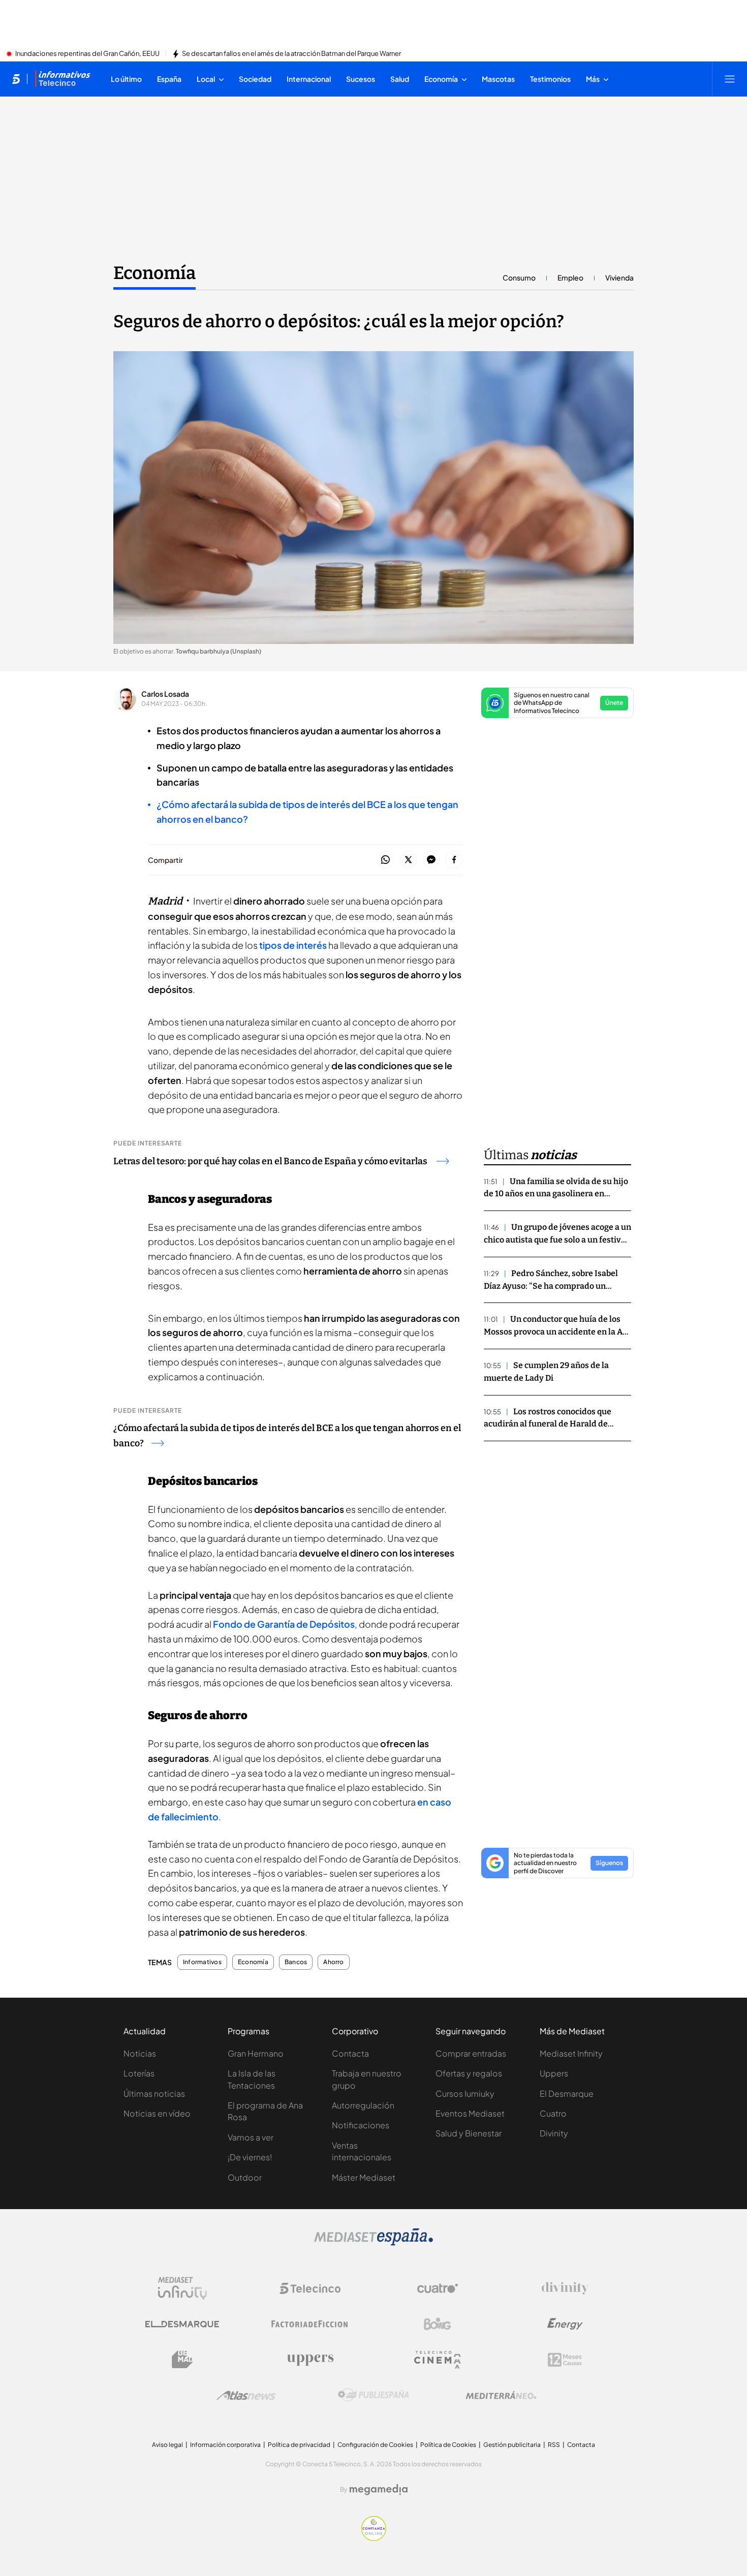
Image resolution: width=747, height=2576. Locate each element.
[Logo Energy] (565, 2324)
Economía (154, 273)
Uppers (554, 2073)
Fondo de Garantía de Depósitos (284, 1624)
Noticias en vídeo (157, 2113)
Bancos (296, 1962)
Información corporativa (225, 2445)
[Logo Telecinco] (310, 2288)
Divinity (554, 2133)
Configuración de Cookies (375, 2445)
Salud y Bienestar (469, 2133)
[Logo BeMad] (182, 2360)
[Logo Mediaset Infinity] (182, 2288)
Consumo (519, 277)
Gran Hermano (256, 2053)
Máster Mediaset (364, 2177)
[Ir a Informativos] (63, 79)
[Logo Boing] (438, 2324)
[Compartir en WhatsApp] (385, 860)
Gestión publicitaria (512, 2445)
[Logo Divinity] (565, 2288)
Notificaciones (361, 2125)
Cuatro (553, 2113)
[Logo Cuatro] (438, 2288)
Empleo (570, 277)
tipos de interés (293, 945)
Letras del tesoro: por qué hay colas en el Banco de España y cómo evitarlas (271, 1161)
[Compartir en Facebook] (454, 860)
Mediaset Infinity (571, 2053)
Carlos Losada (165, 694)
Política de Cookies (448, 2445)
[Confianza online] (374, 2538)
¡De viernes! (250, 2157)
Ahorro (333, 1962)
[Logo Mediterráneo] (501, 2395)
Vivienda (619, 277)
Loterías (139, 2073)
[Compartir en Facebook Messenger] (431, 860)
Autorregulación (363, 2105)
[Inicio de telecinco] (16, 79)
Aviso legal (167, 2445)
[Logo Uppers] (310, 2360)
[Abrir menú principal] (730, 79)
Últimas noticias (154, 2093)
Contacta (350, 2053)
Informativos (202, 1962)
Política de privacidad (299, 2445)
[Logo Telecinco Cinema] (438, 2360)
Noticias (140, 2053)
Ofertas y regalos (469, 2073)
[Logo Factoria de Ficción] (310, 2324)
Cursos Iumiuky (465, 2093)
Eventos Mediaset (470, 2113)
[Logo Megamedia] (379, 2490)
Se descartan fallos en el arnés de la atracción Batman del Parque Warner (291, 54)
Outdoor (245, 2177)
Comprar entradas (471, 2053)
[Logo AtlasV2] (246, 2395)
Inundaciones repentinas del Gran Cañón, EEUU (87, 54)
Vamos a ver (251, 2137)
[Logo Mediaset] (373, 2243)
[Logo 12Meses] (565, 2360)
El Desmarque (567, 2093)
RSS (554, 2445)
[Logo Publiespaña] (373, 2395)
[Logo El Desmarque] (182, 2324)
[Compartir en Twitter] (408, 860)
